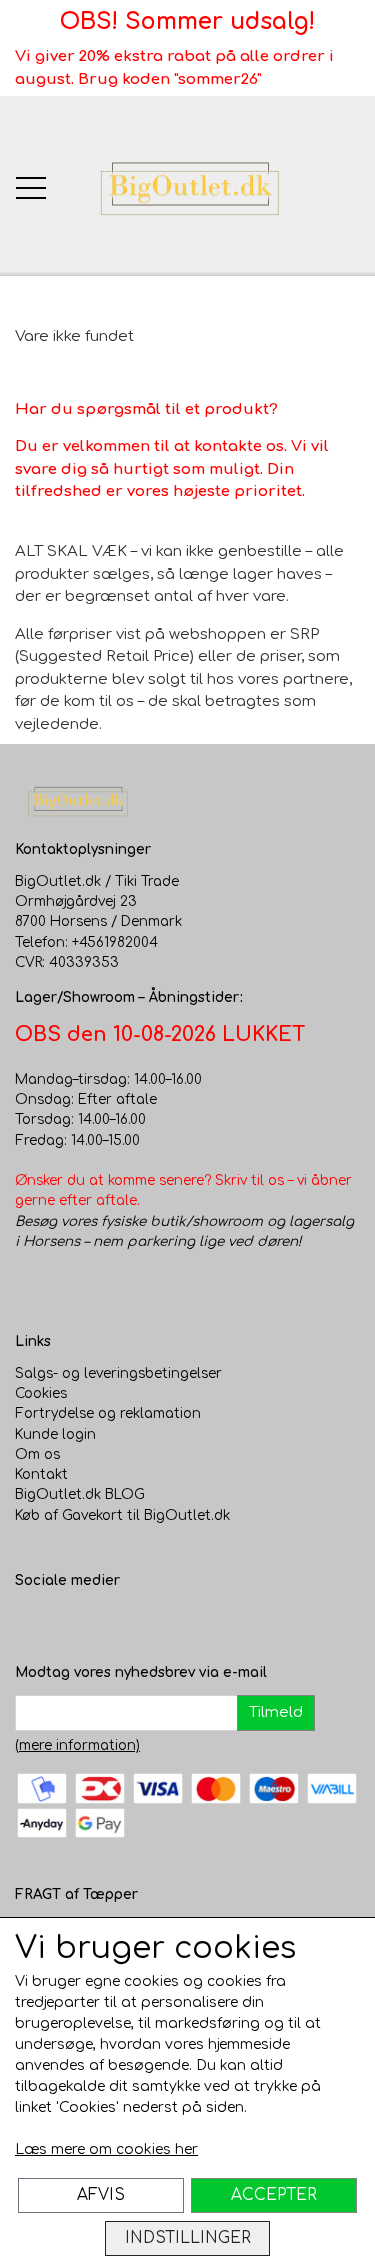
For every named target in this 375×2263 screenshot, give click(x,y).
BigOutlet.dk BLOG (80, 1494)
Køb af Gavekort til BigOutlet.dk (122, 1515)
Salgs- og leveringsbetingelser (118, 1373)
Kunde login (55, 1434)
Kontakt (41, 1474)
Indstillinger (188, 2238)
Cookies (41, 1393)
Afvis (101, 2195)
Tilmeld (276, 1712)
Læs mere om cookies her (106, 2149)
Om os (37, 1454)
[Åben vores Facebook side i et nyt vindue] (31, 1622)
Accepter (274, 2195)
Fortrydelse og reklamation (108, 1413)
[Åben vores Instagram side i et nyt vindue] (71, 1622)
